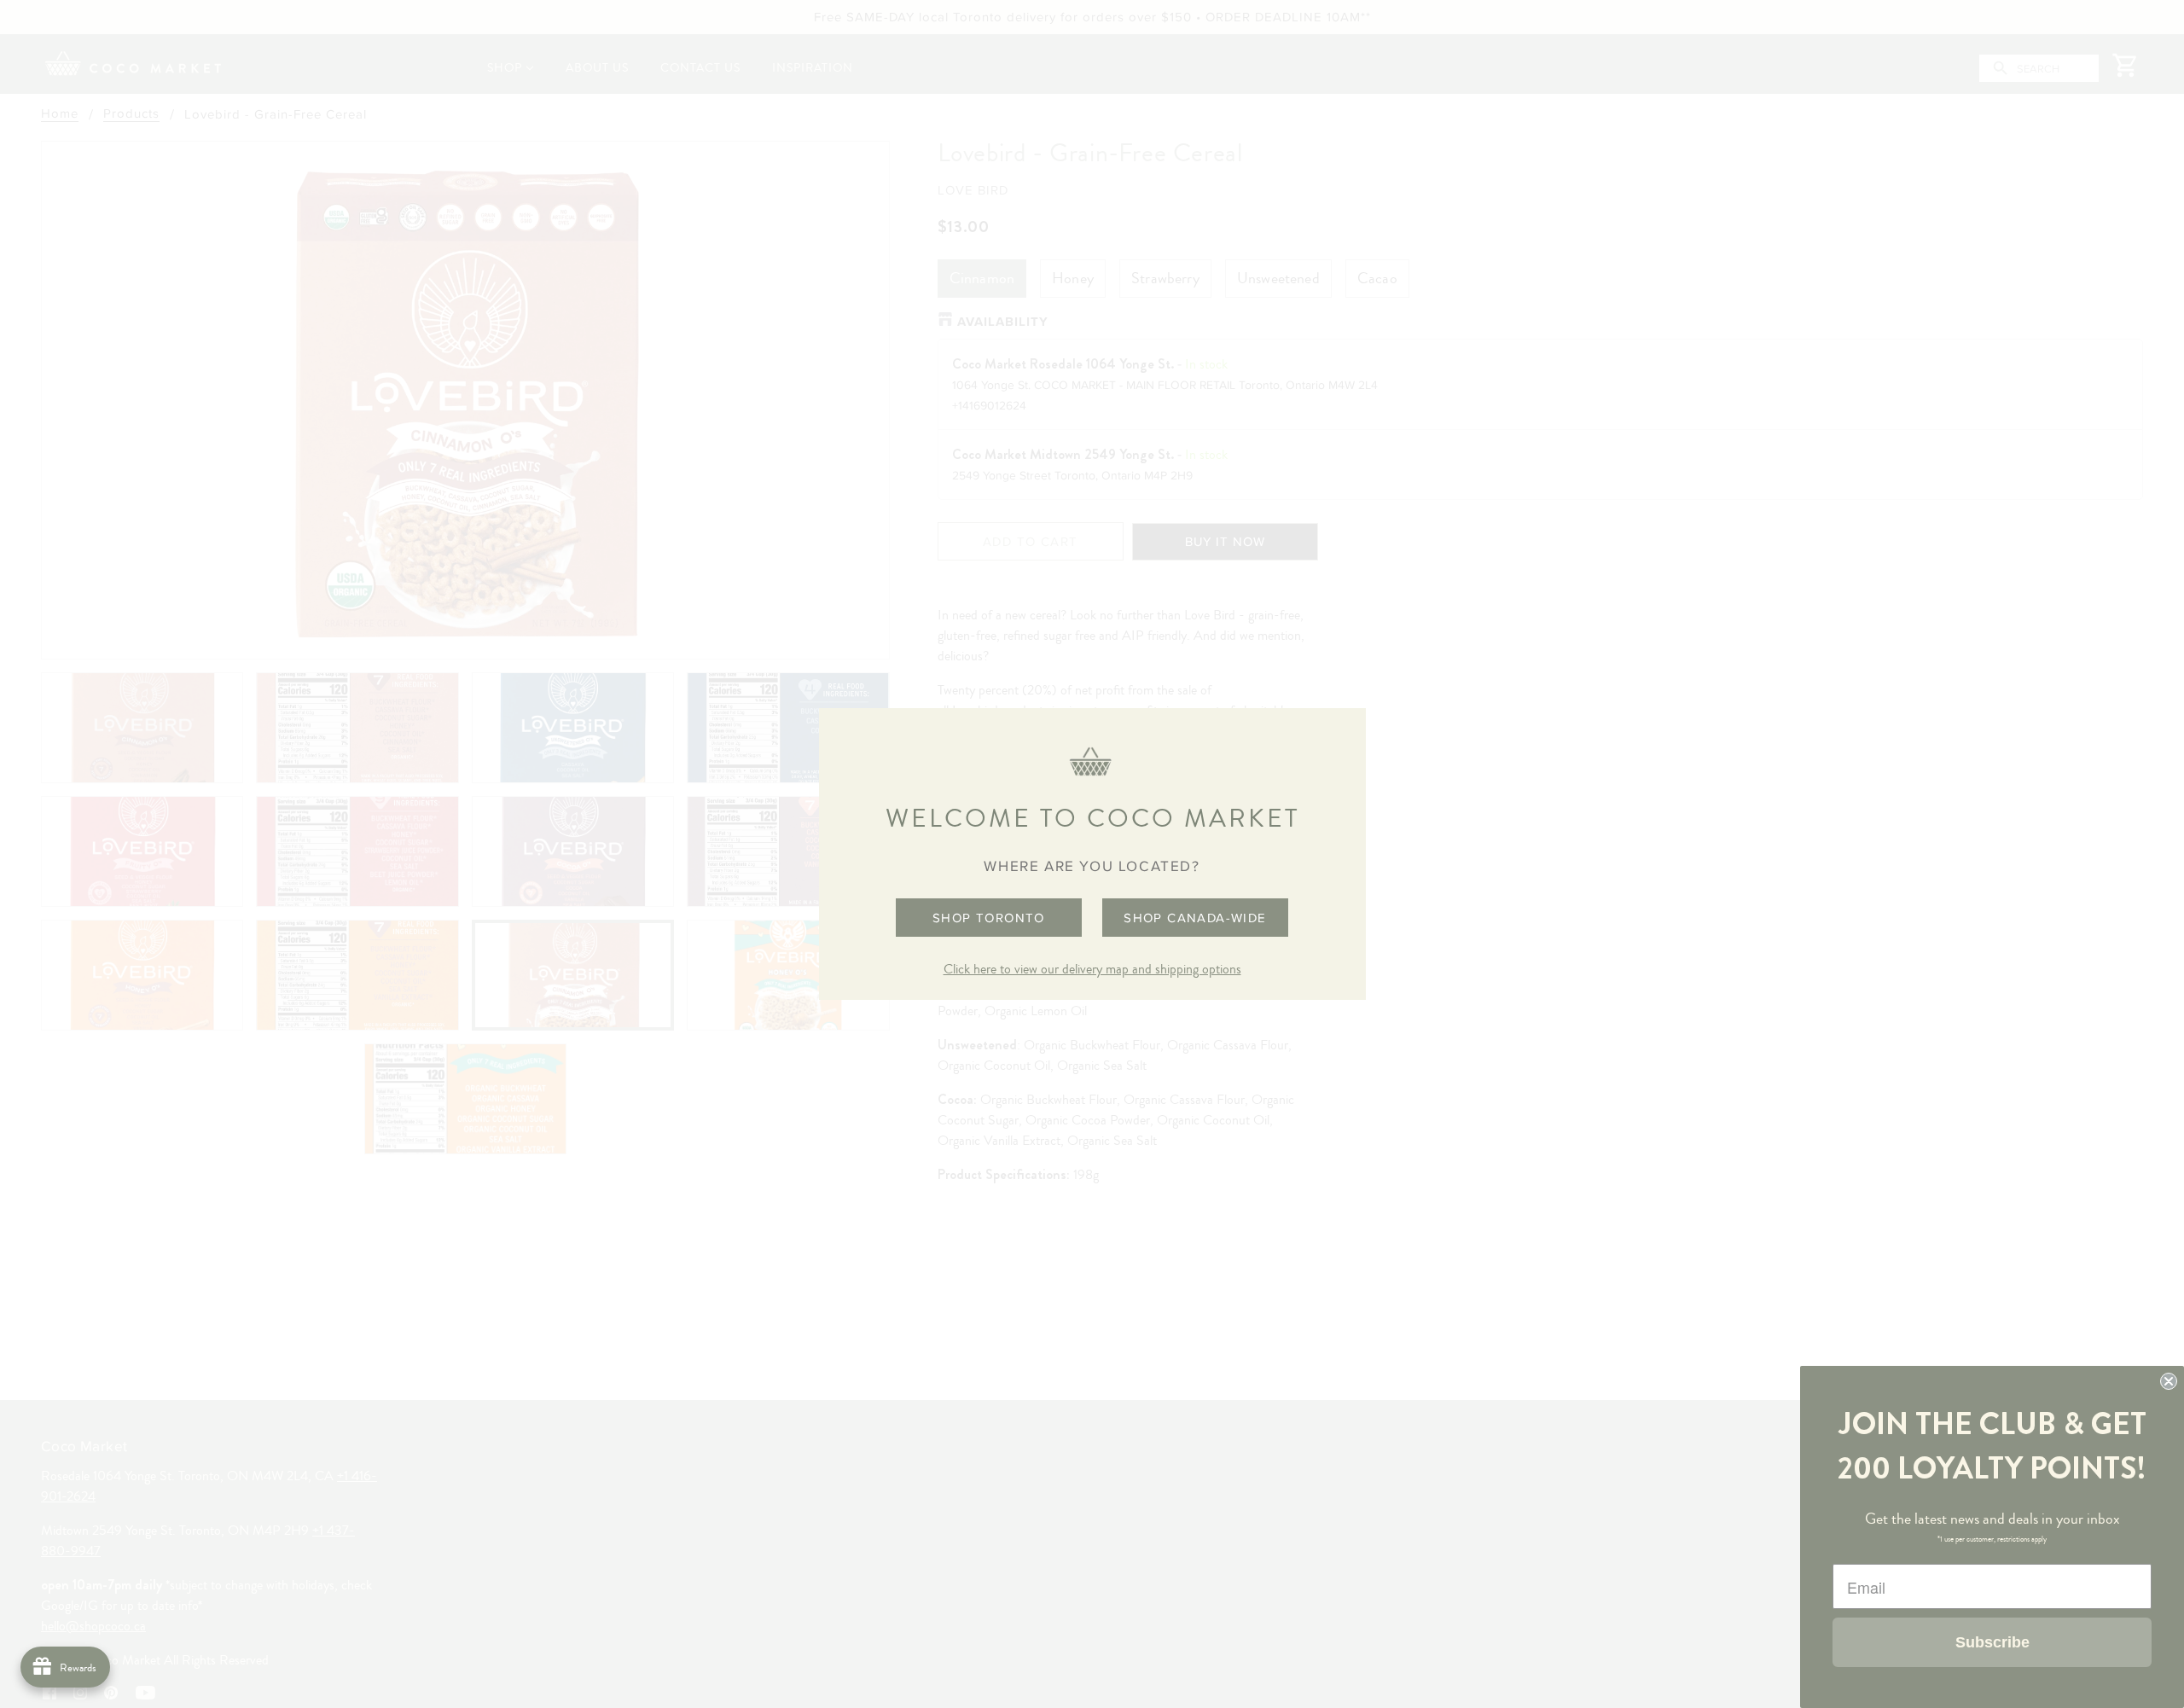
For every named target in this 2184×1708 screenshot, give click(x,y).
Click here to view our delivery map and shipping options (1092, 969)
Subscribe (1992, 1642)
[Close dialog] (2169, 1381)
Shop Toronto (989, 918)
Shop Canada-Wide (1195, 918)
